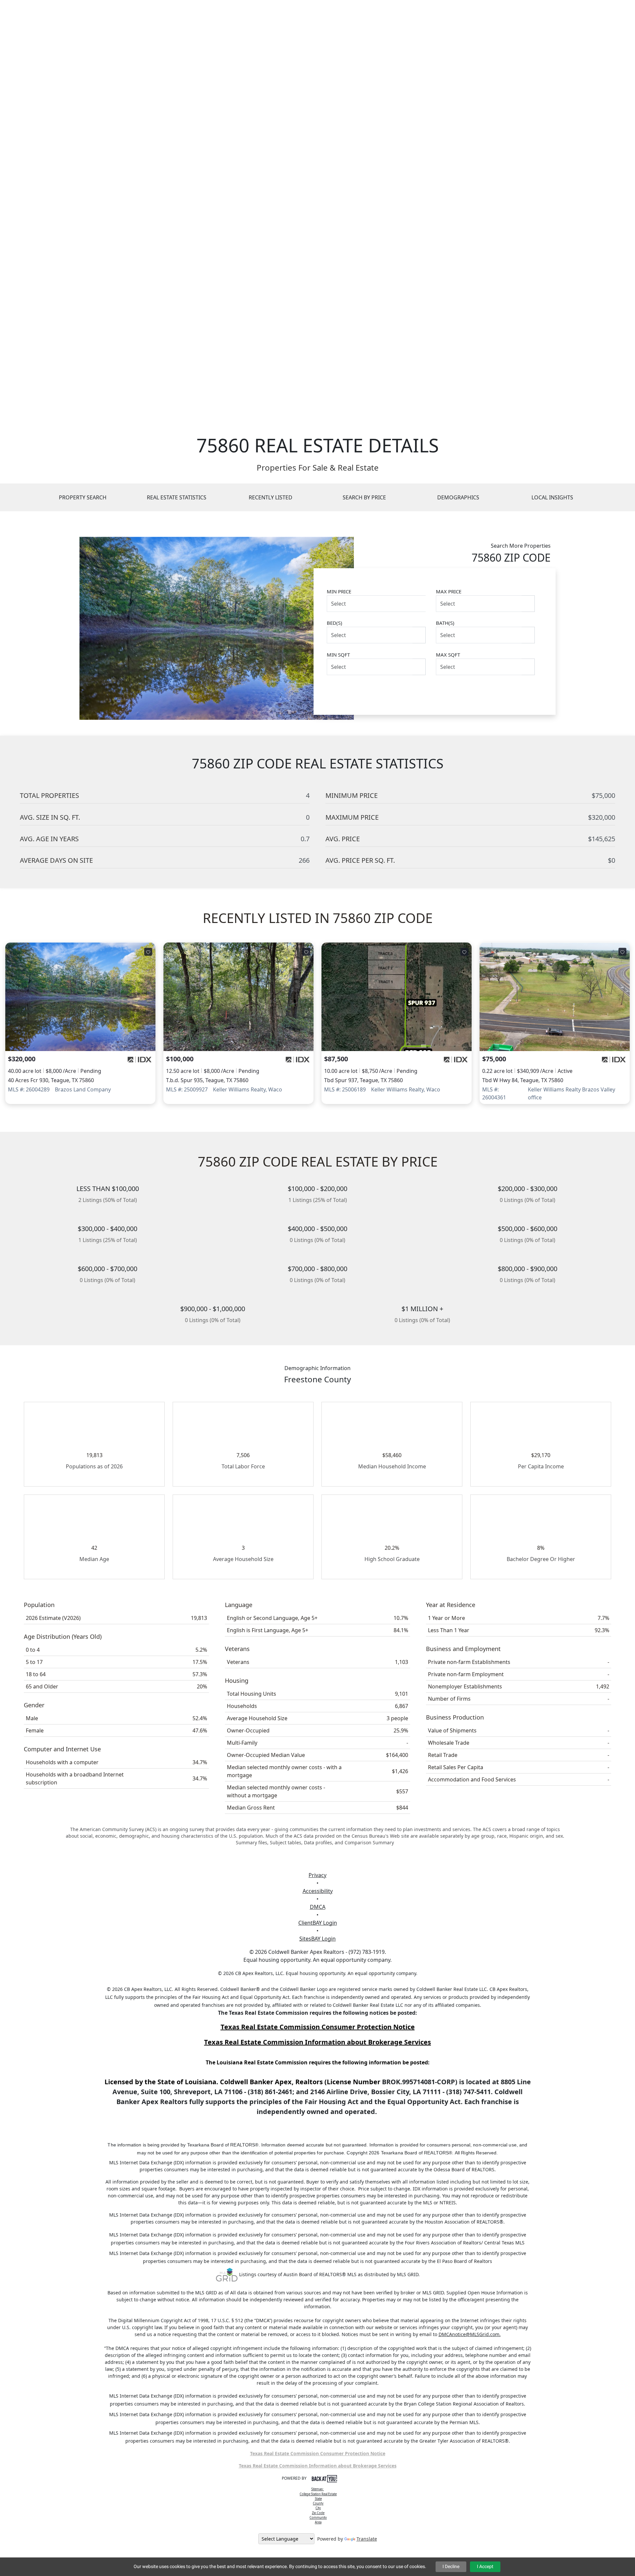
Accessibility (318, 1891)
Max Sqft (448, 655)
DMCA (318, 1907)
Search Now (508, 691)
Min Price (339, 591)
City (318, 2508)
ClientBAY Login (318, 1923)
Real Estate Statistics (177, 497)
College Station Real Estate (318, 2494)
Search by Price (364, 497)
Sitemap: (317, 2489)
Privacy (317, 1875)
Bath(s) (445, 623)
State (318, 2499)
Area (318, 2522)
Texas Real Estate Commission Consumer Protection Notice (318, 2027)
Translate (367, 2539)
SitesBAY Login (317, 1939)
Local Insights (552, 497)
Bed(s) (335, 623)
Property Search (83, 497)
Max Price (449, 591)
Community (318, 2518)
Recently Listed (271, 497)
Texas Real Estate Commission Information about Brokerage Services (318, 2466)
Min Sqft (338, 655)
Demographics (458, 497)
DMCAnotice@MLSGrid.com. (470, 2334)
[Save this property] (148, 952)
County (318, 2503)
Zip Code (318, 2513)
